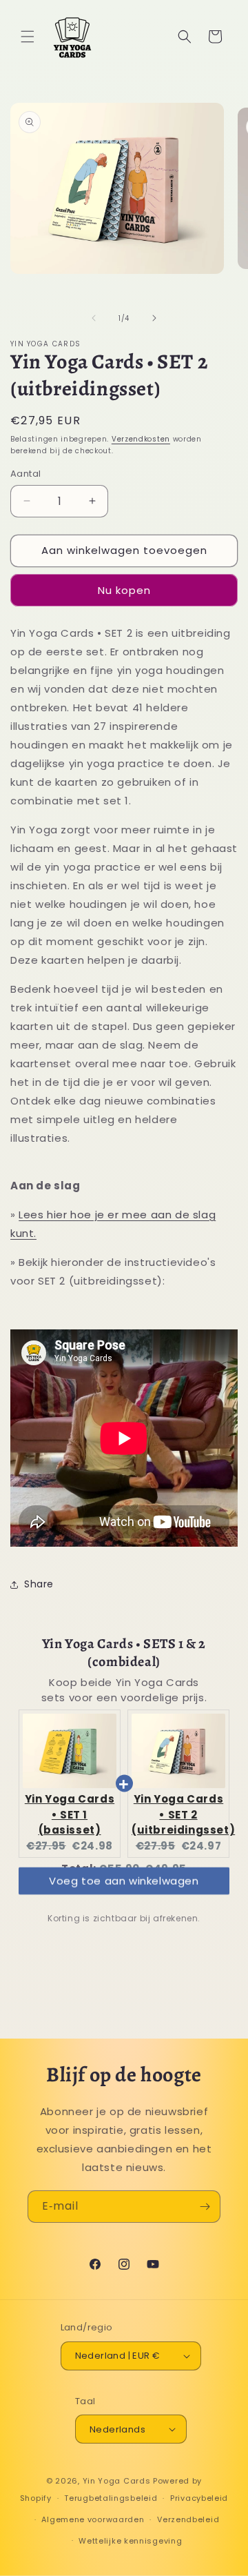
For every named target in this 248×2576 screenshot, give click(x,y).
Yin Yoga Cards (117, 2481)
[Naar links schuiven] (94, 318)
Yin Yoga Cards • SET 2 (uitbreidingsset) (183, 1814)
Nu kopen (124, 590)
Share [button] (39, 1584)
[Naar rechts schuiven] (154, 318)
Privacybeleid (199, 2498)
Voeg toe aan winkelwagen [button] (124, 1894)
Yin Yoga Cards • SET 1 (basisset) (70, 1814)
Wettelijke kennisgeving (130, 2541)
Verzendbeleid (188, 2519)
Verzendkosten (141, 439)
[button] (28, 37)
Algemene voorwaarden (93, 2519)
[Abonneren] (205, 2207)
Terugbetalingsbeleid (111, 2498)
